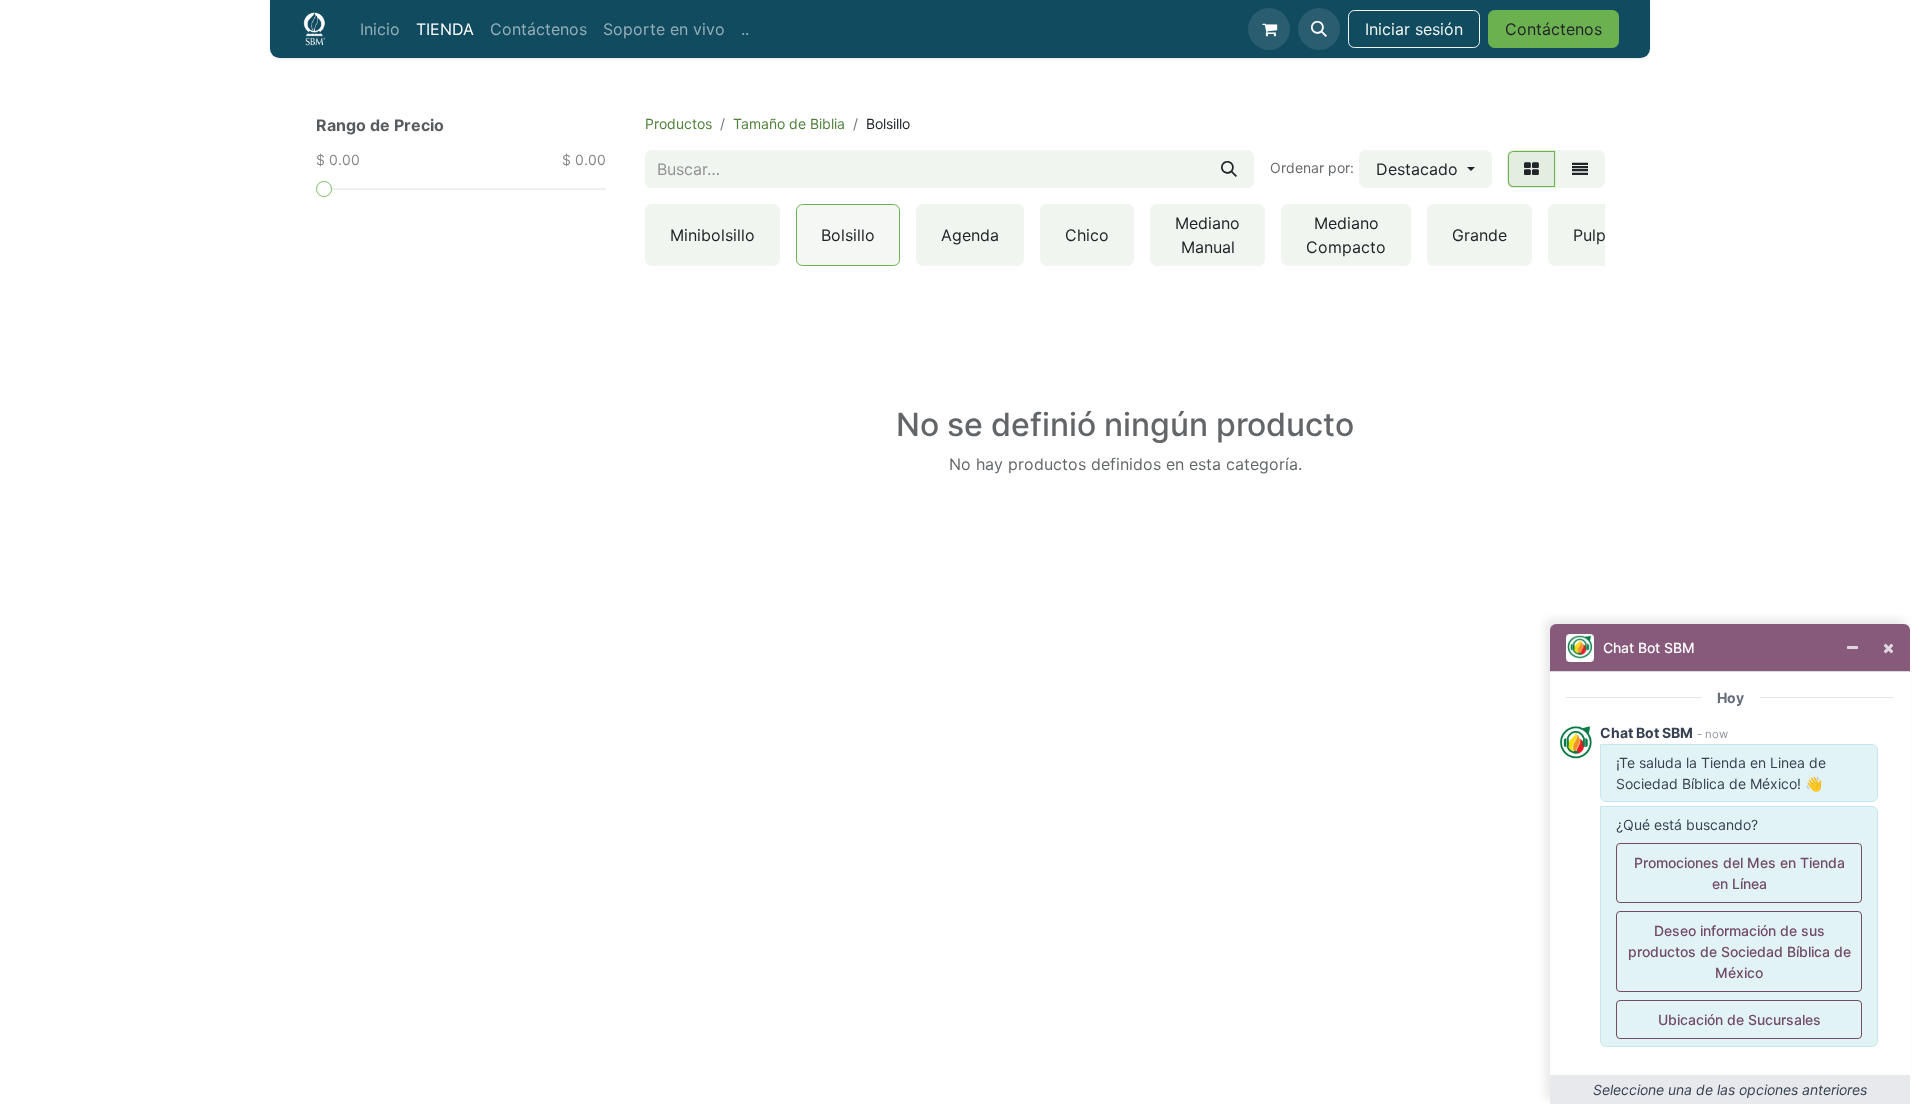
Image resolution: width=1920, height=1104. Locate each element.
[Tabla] (1531, 169)
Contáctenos (1553, 29)
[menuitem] (380, 29)
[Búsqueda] (1229, 169)
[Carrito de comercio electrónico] (1269, 29)
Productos (678, 123)
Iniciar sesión (1414, 29)
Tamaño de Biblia (789, 123)
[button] (1319, 29)
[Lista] (1580, 169)
